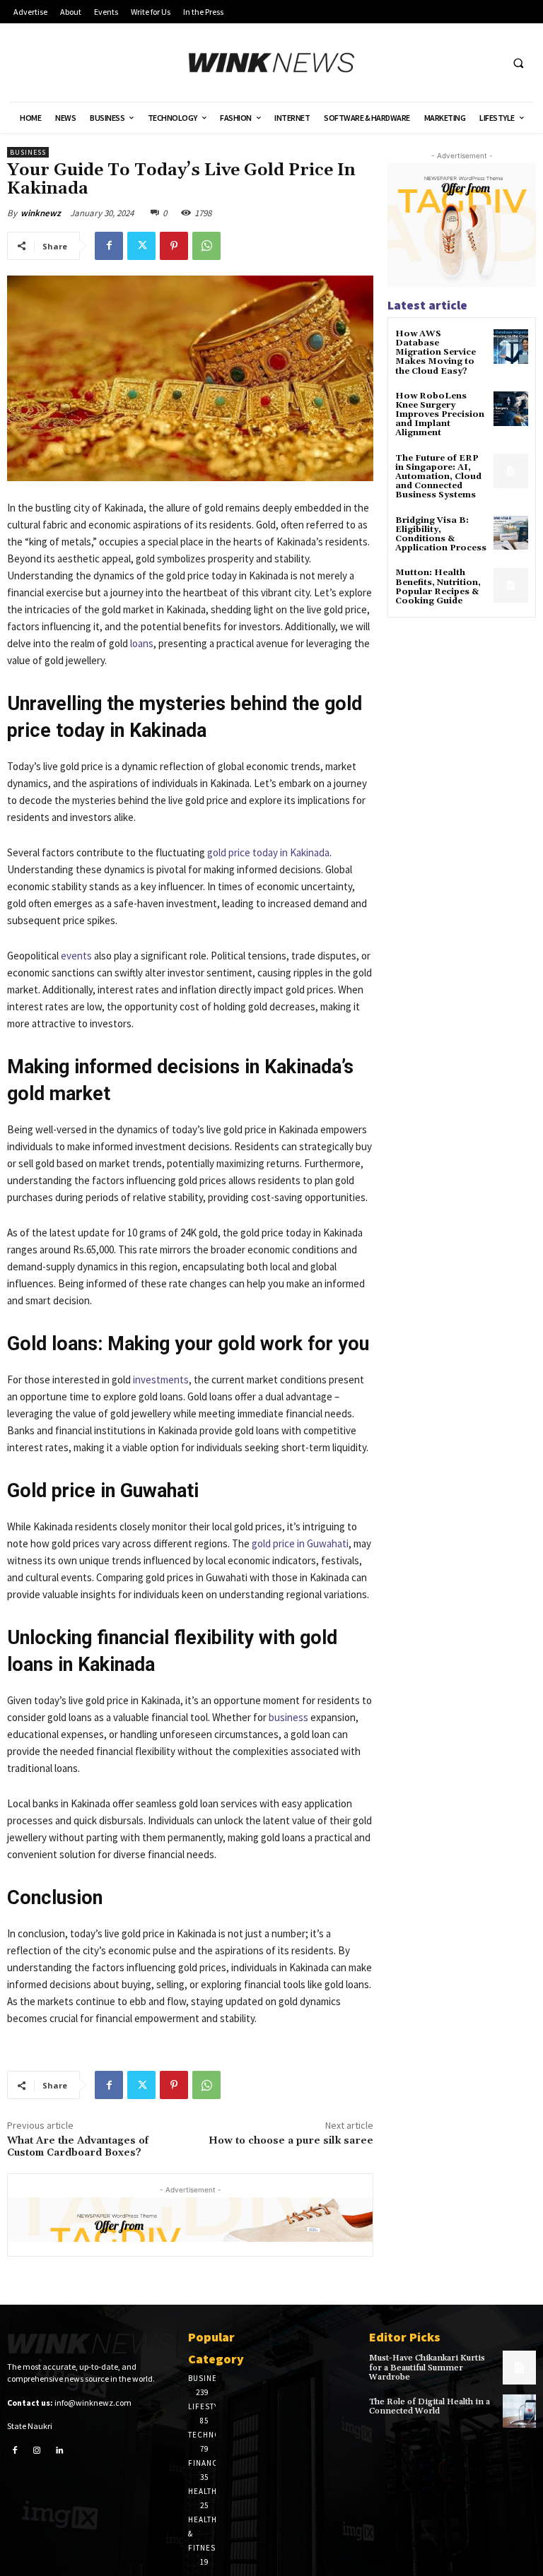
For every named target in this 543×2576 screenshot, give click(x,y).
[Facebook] (109, 246)
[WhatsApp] (206, 246)
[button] (518, 63)
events (76, 956)
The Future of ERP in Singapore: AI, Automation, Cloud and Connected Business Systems (438, 477)
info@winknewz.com (93, 2403)
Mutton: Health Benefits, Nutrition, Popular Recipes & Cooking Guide (438, 587)
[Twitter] (141, 246)
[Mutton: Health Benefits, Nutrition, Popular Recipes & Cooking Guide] (511, 585)
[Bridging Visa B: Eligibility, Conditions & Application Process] (511, 533)
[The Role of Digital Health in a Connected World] (519, 2411)
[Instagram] (37, 2451)
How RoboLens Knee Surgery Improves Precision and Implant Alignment (440, 415)
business (288, 1717)
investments (161, 1379)
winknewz (41, 213)
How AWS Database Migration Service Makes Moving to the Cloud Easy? (436, 353)
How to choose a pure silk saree (291, 2141)
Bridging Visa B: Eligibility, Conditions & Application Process (441, 534)
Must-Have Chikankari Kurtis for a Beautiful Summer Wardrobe (427, 2367)
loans (142, 643)
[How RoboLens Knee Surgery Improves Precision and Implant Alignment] (511, 409)
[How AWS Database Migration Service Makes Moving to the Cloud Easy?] (511, 347)
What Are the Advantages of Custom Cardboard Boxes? (78, 2147)
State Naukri (30, 2426)
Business (28, 152)
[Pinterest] (174, 246)
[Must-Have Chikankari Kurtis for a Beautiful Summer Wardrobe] (519, 2367)
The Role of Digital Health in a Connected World (430, 2406)
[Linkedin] (59, 2451)
